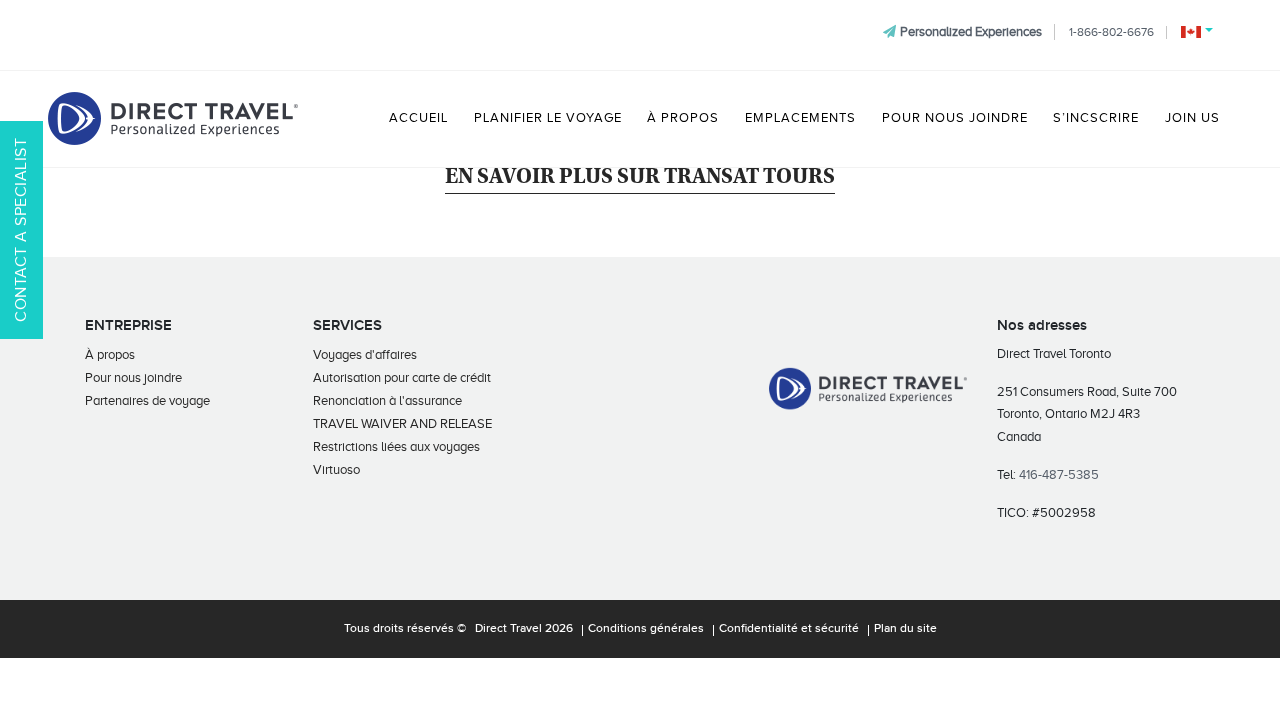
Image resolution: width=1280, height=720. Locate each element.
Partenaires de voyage (147, 400)
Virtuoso (336, 469)
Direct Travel (508, 629)
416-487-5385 (1059, 474)
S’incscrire (1096, 118)
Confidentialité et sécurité (789, 629)
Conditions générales (646, 629)
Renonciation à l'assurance (387, 400)
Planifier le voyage (548, 118)
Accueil (418, 118)
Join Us (1192, 118)
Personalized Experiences (971, 31)
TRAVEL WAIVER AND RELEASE (402, 423)
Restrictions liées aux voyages (396, 446)
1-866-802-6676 (1111, 32)
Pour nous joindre (955, 118)
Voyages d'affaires (365, 354)
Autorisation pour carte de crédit (402, 377)
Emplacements (800, 118)
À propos (683, 118)
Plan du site (905, 629)
